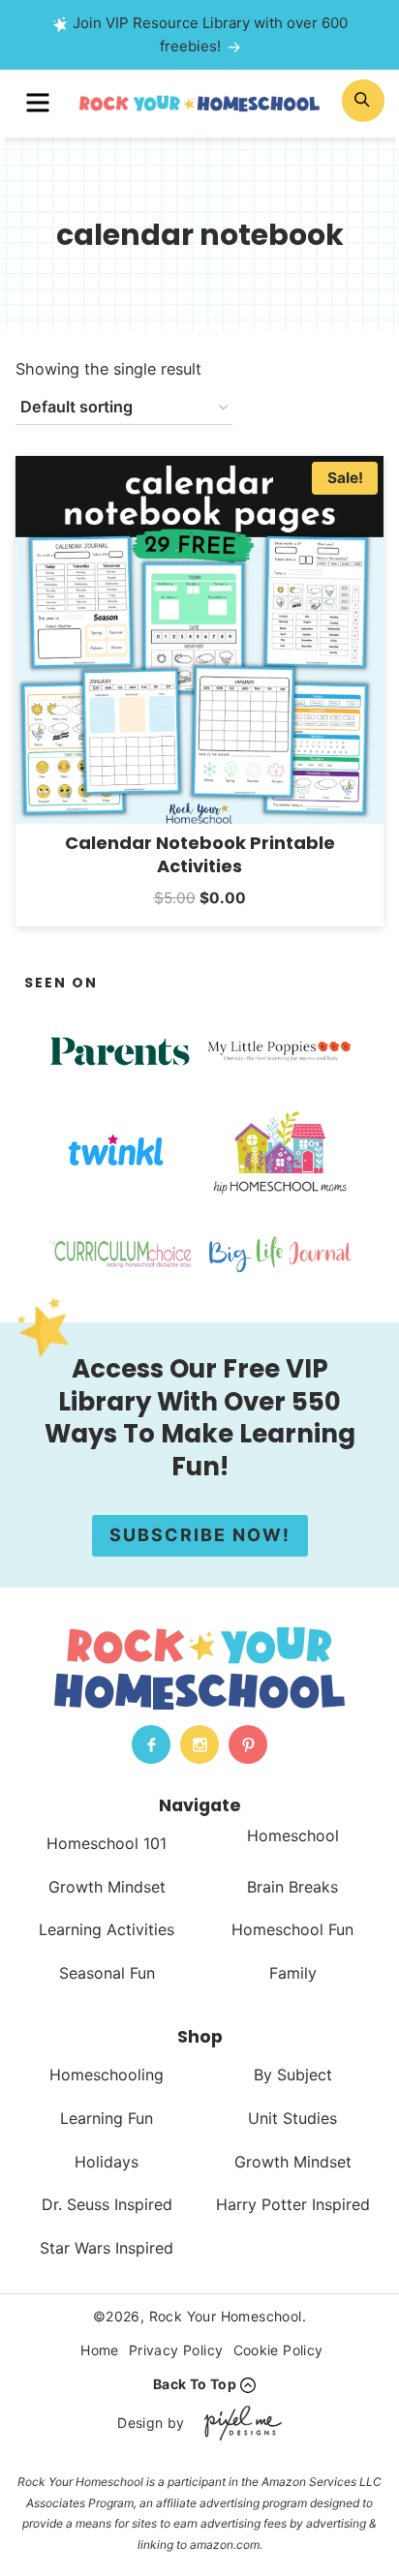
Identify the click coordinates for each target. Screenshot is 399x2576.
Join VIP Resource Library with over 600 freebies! (210, 34)
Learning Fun (107, 2118)
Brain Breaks (292, 1887)
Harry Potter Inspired (293, 2204)
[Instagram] (199, 1744)
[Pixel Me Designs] (238, 2423)
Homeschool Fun (292, 1929)
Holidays (107, 2162)
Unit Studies (292, 2118)
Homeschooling (107, 2075)
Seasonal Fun (107, 1973)
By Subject (293, 2075)
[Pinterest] (248, 1744)
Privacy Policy (176, 2350)
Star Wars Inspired (107, 2248)
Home (100, 2350)
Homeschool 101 (107, 1843)
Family (293, 1973)
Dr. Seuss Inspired (107, 2204)
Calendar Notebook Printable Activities (200, 854)
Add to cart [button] (200, 923)
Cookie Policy (278, 2350)
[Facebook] (151, 1744)
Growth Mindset (107, 1887)
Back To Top (195, 2384)
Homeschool (293, 1835)
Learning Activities (107, 1929)
